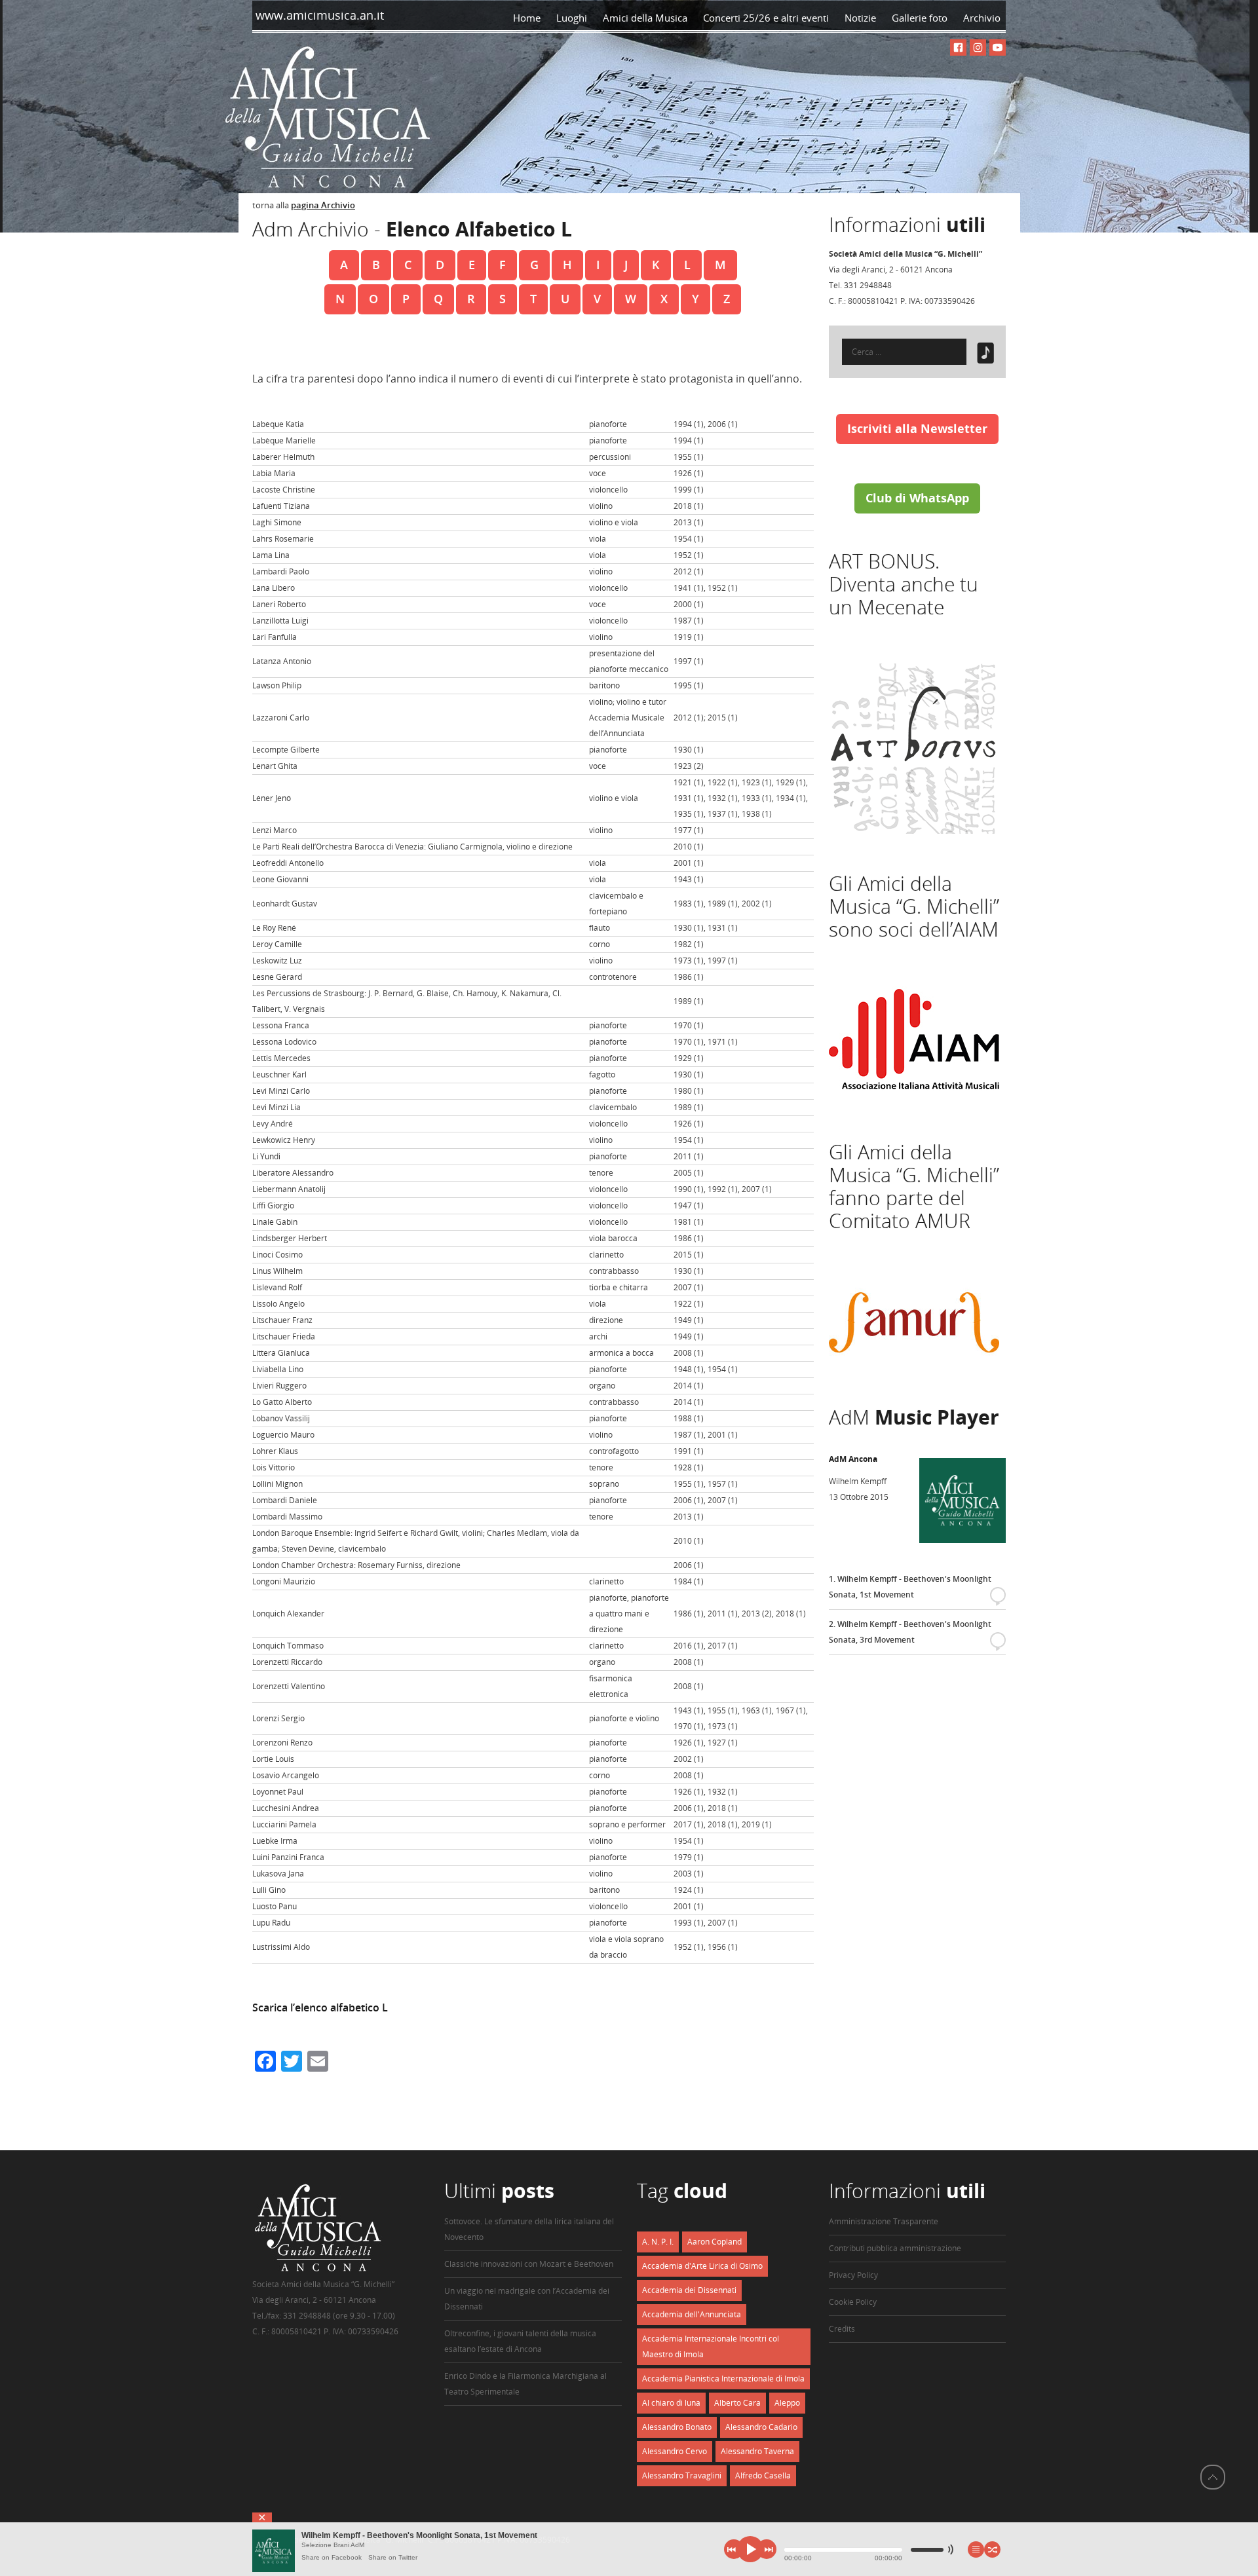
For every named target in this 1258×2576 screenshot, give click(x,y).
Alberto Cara (737, 2403)
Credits (842, 2329)
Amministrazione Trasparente (884, 2221)
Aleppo (787, 2403)
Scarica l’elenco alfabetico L (320, 2007)
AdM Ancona (853, 1459)
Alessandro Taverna (757, 2451)
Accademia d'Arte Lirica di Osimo (702, 2266)
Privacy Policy (853, 2275)
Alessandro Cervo (675, 2451)
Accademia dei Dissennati (689, 2290)
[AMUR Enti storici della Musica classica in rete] (914, 1365)
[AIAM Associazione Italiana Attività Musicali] (914, 1099)
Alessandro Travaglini (682, 2475)
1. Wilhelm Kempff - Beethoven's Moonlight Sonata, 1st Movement (915, 1588)
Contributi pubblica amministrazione (895, 2248)
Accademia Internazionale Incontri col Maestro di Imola (711, 2346)
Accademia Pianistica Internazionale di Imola (723, 2379)
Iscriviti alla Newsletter (917, 428)
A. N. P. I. (658, 2242)
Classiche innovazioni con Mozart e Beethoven (529, 2264)
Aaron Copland (715, 2242)
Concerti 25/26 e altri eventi (766, 18)
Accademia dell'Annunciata (692, 2314)
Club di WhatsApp (917, 498)
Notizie (860, 18)
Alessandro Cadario (761, 2427)
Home (527, 18)
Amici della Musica (645, 18)
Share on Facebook (332, 2557)
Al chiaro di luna (671, 2403)
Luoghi (572, 18)
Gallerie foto (920, 18)
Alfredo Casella (763, 2475)
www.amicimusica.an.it (318, 15)
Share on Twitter (393, 2557)
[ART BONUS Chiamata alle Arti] (914, 831)
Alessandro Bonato (677, 2427)
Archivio (984, 18)
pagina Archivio (323, 205)
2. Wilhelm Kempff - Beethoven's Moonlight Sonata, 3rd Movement (915, 1633)
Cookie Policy (853, 2302)
